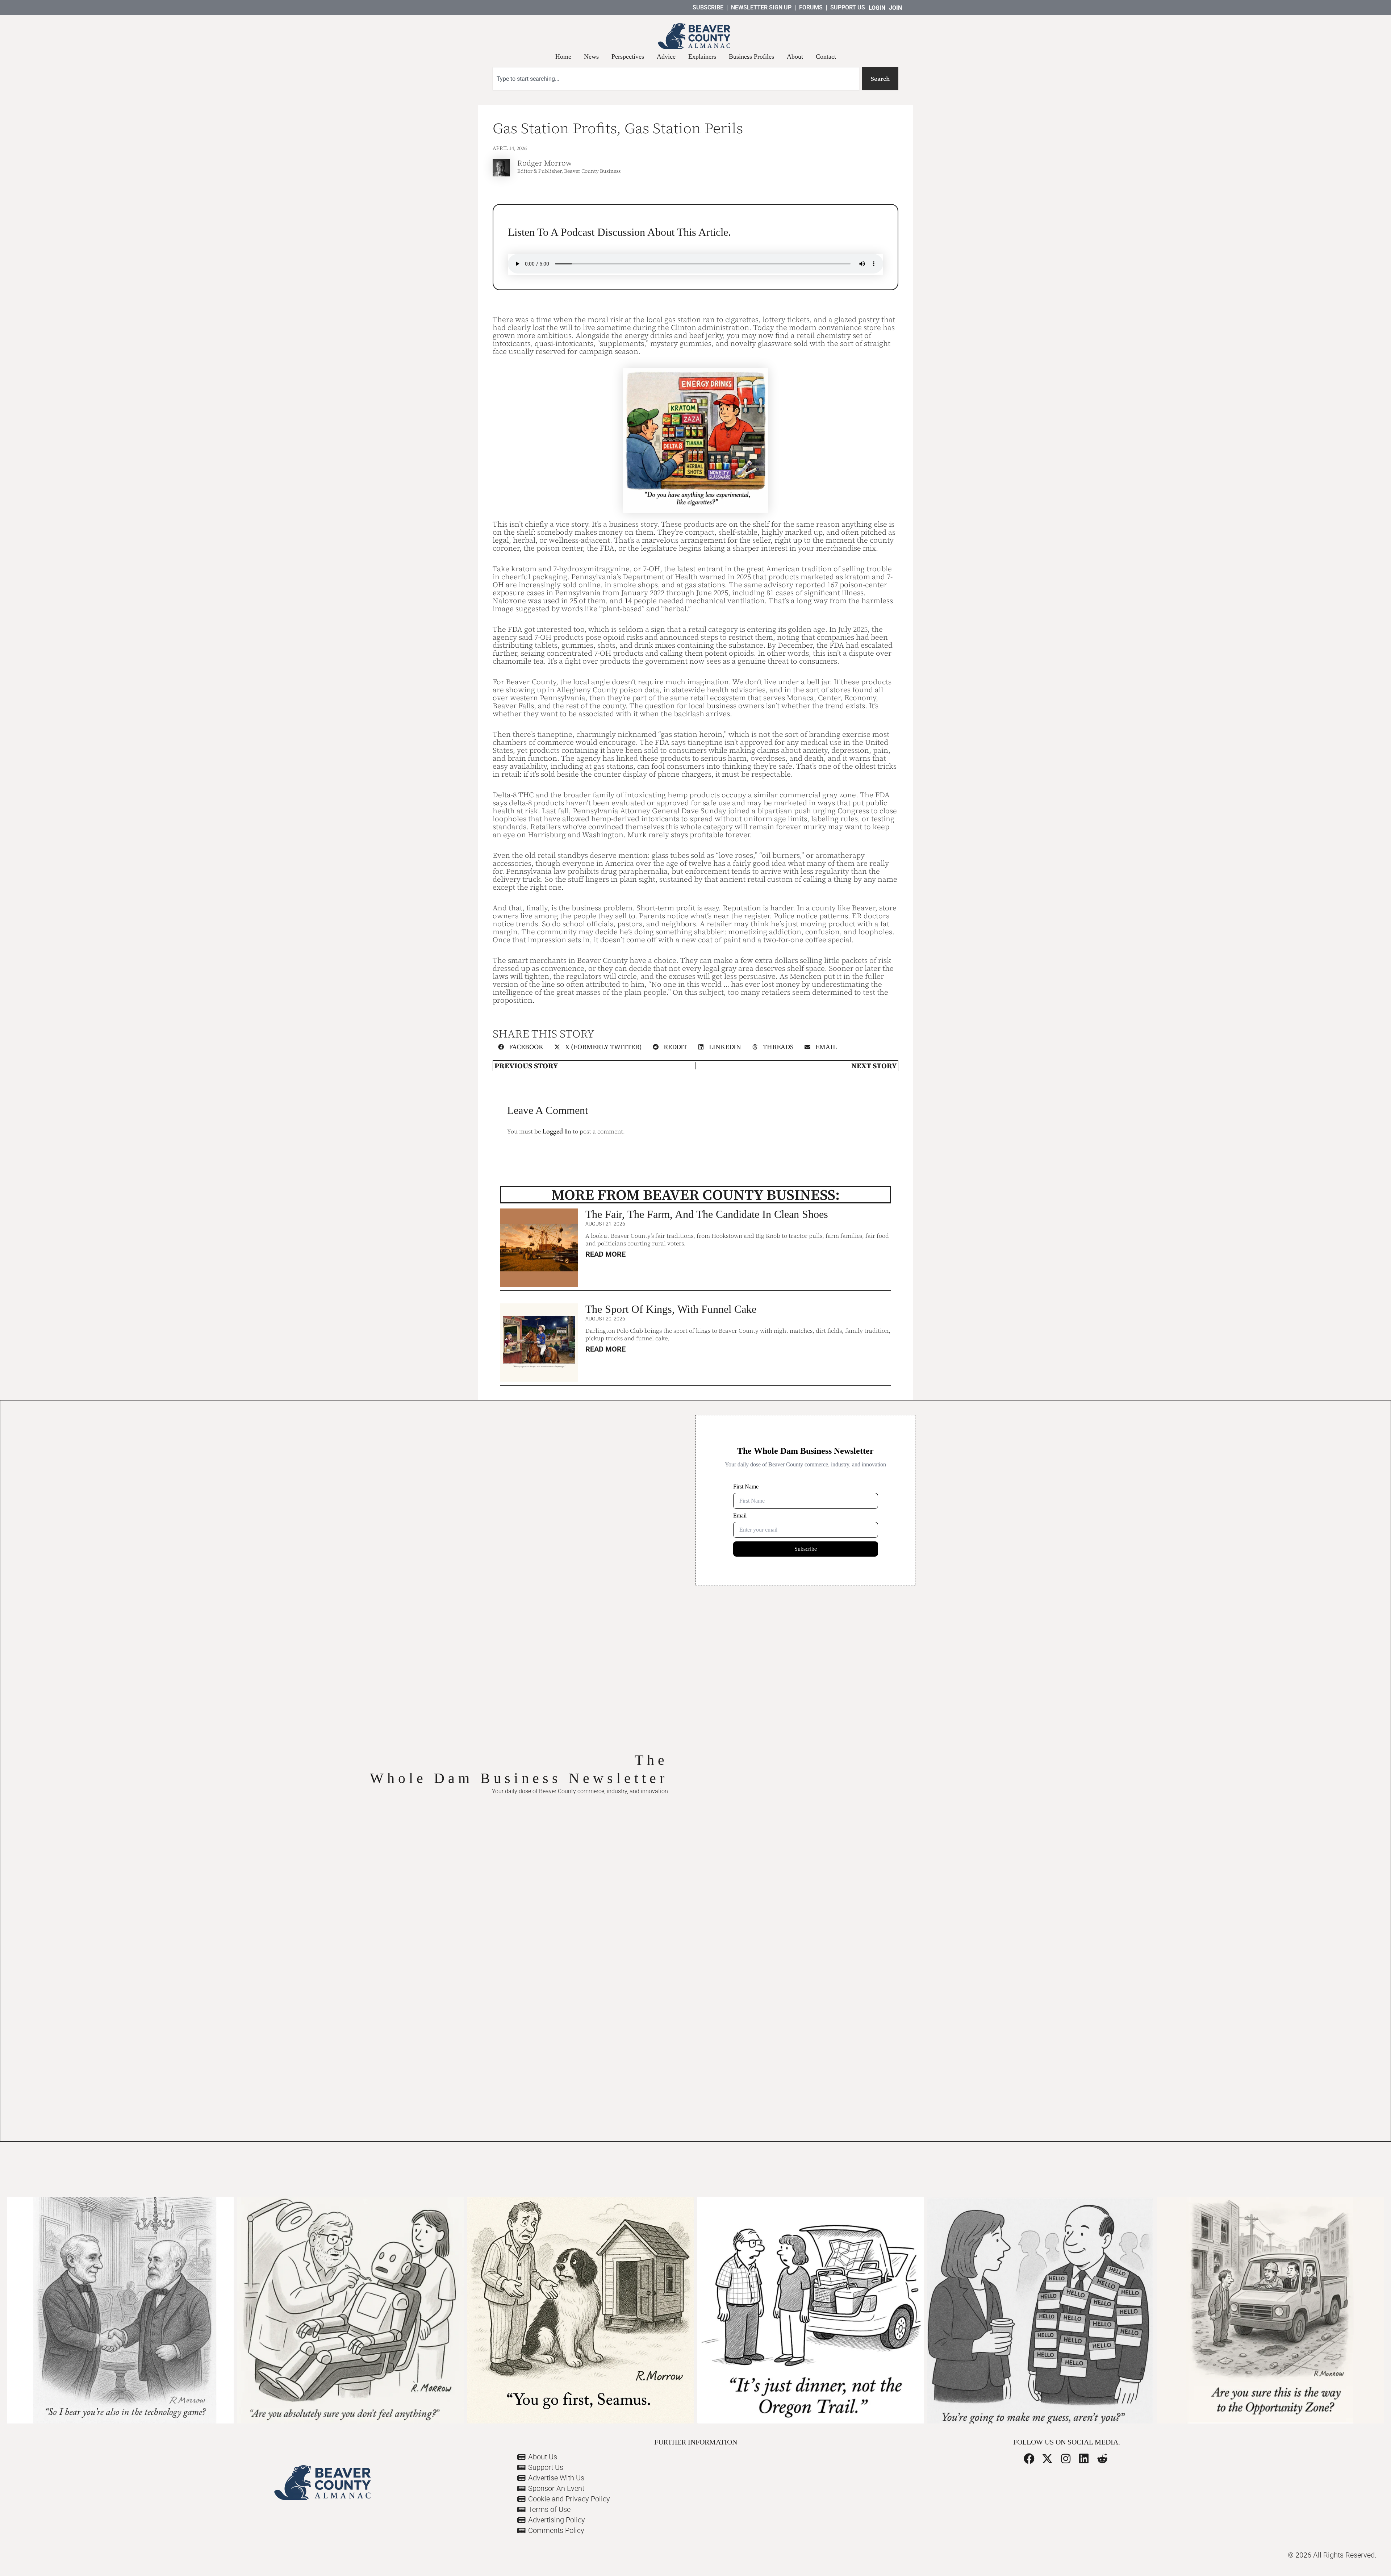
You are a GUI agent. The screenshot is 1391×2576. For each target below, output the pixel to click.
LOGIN (877, 8)
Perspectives (628, 57)
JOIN (895, 8)
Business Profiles (751, 57)
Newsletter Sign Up (761, 7)
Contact (826, 57)
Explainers (702, 57)
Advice (666, 57)
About (795, 57)
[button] (521, 1047)
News (591, 57)
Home (563, 57)
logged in (557, 1131)
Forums (811, 7)
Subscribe (708, 7)
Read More (605, 1254)
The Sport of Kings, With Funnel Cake (671, 1309)
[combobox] (676, 79)
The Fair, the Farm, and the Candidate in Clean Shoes (707, 1214)
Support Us (848, 7)
